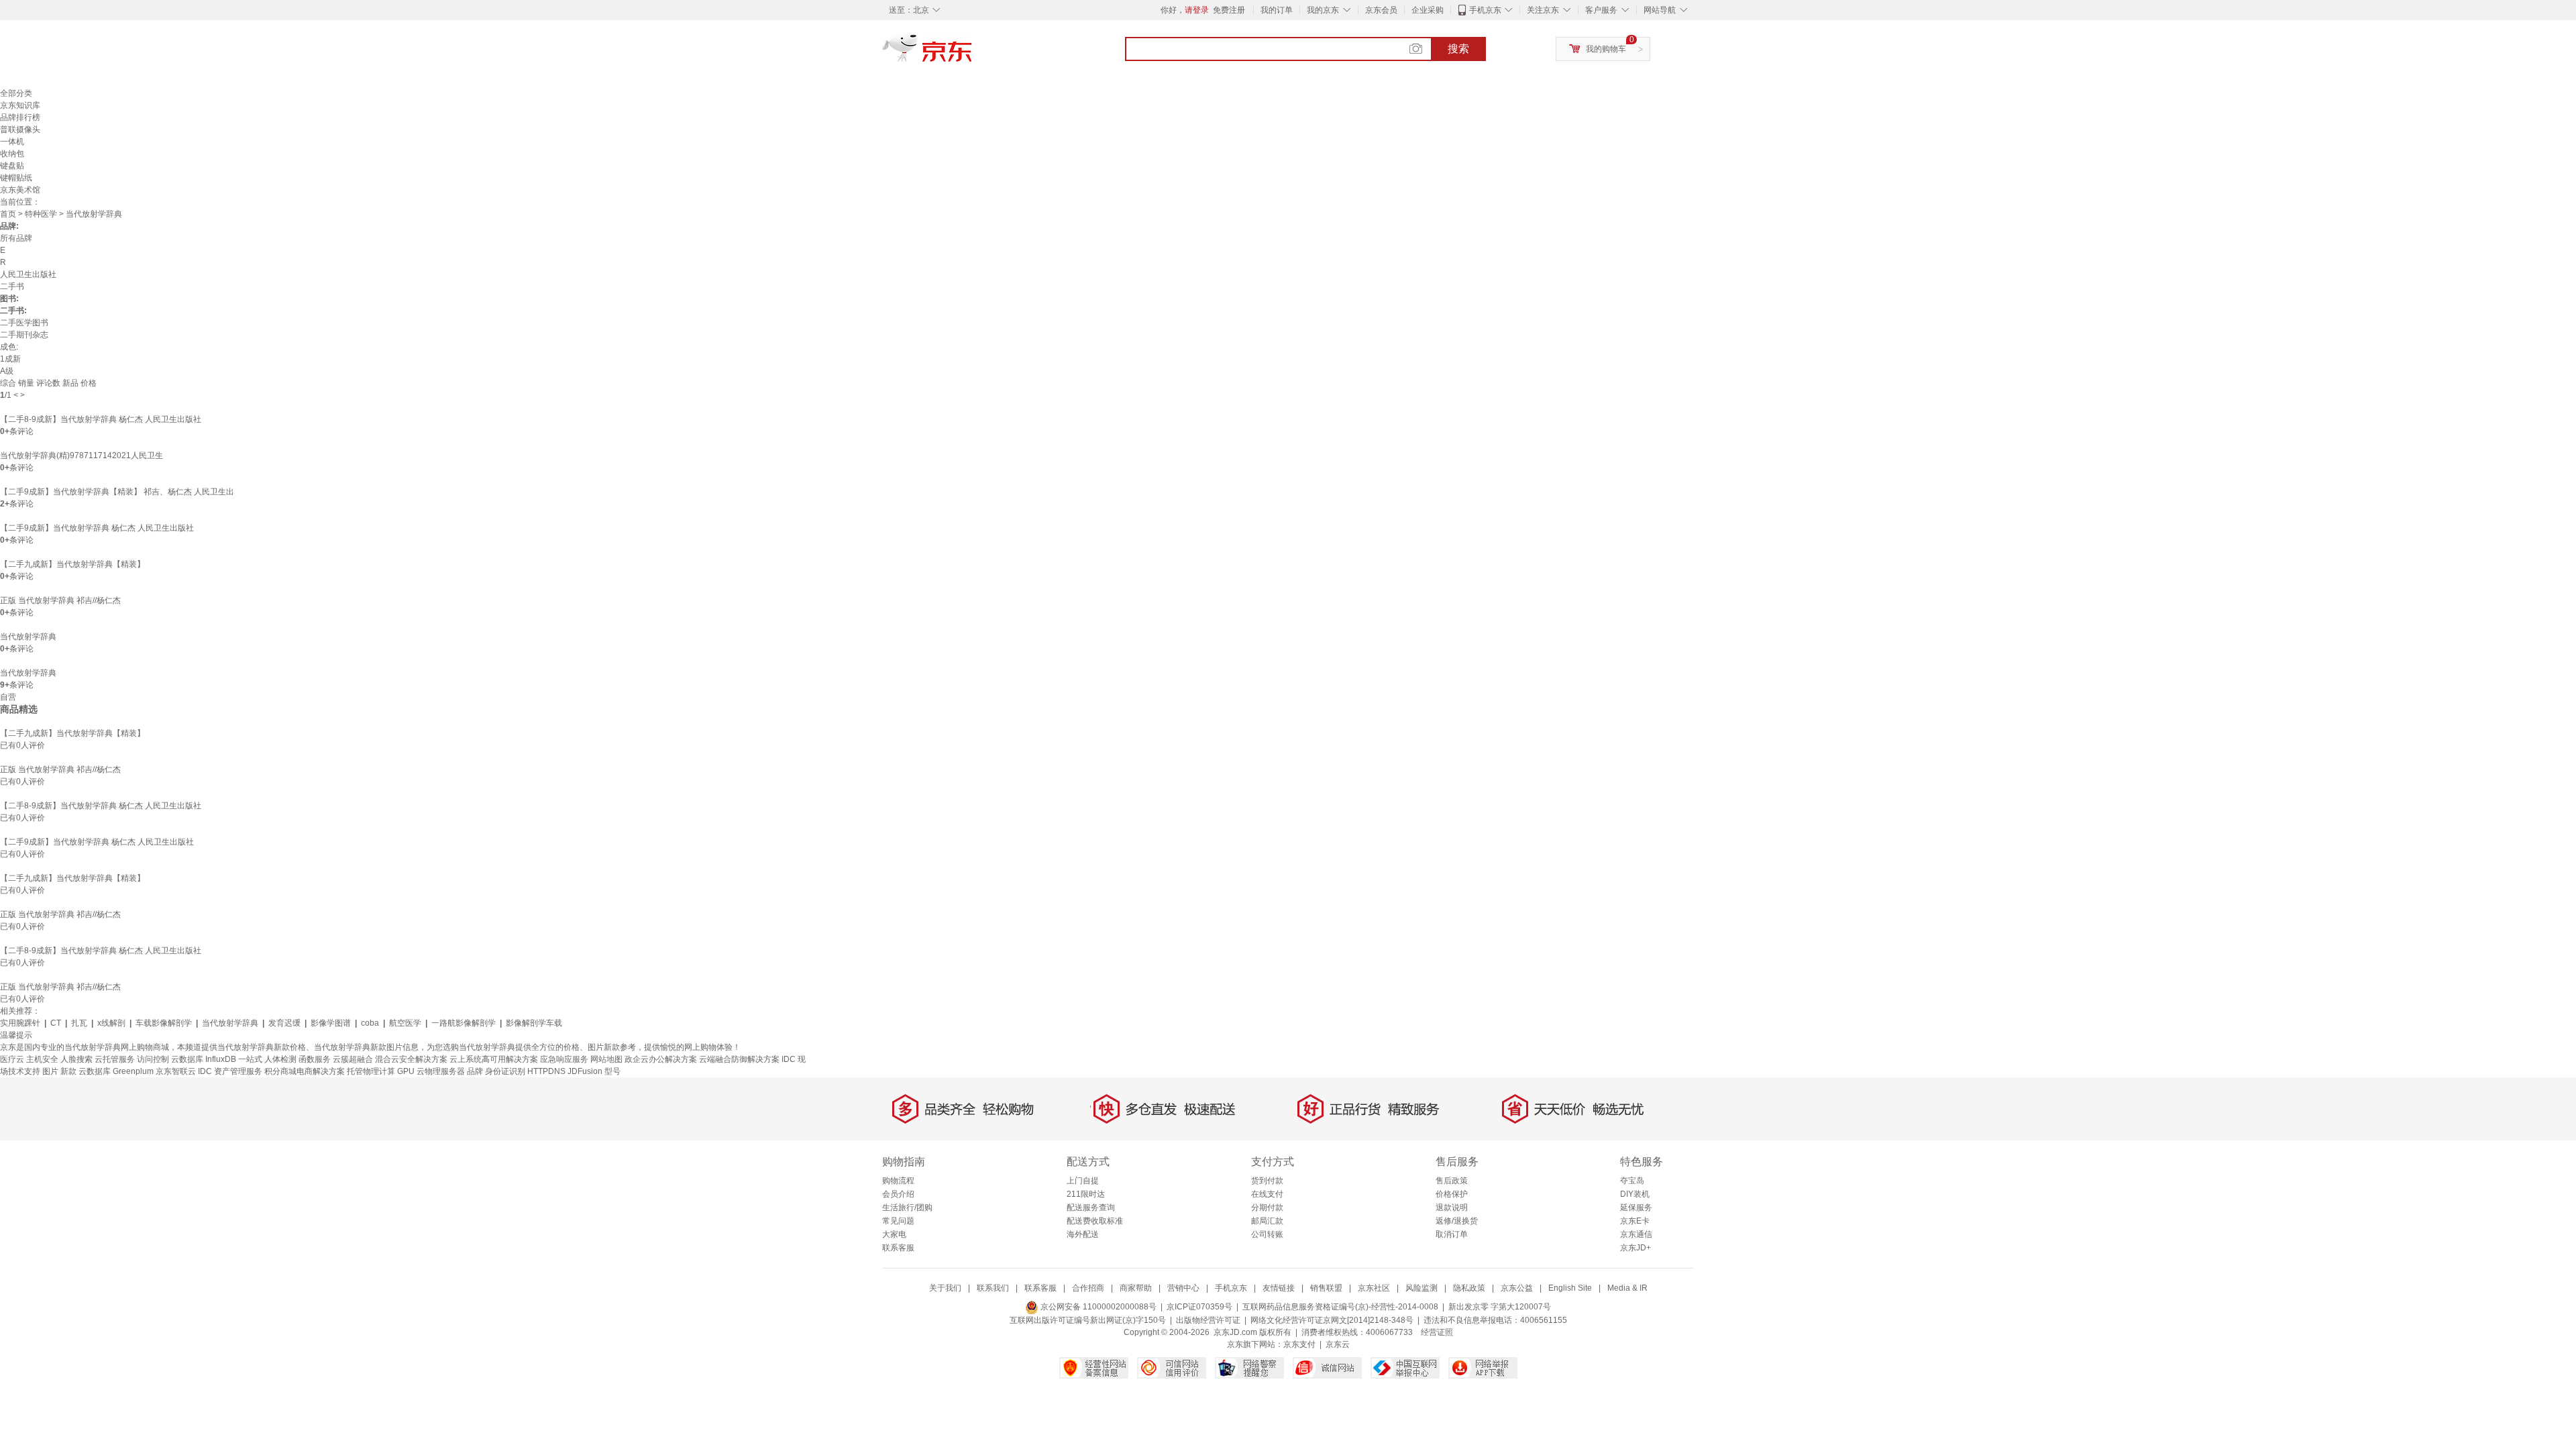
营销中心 (1183, 1288)
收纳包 (12, 154)
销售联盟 (1326, 1288)
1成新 (10, 359)
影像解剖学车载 (534, 1023)
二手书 (12, 286)
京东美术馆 (20, 190)
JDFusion (585, 1071)
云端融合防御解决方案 (739, 1059)
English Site (1570, 1288)
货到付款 (1267, 1181)
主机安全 (42, 1059)
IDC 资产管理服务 (230, 1071)
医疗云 (12, 1059)
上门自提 (1083, 1181)
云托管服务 (115, 1059)
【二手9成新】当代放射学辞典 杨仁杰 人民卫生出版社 (97, 528)
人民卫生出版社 (28, 274)
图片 (50, 1071)
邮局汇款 (1267, 1221)
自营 (8, 697)
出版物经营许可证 (1208, 1320)
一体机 (12, 142)
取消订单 (1452, 1234)
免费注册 (1229, 10)
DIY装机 (1635, 1194)
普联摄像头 (20, 129)
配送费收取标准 (1095, 1221)
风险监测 (1421, 1288)
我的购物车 (1606, 49)
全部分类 (16, 93)
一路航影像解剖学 (464, 1023)
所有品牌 (16, 238)
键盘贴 (12, 166)
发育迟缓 (284, 1023)
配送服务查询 (1091, 1207)
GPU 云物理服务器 (431, 1071)
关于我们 (945, 1288)
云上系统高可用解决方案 (494, 1059)
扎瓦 (79, 1023)
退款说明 (1452, 1207)
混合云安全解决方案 (411, 1059)
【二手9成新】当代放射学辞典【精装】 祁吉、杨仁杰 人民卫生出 (117, 492)
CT (56, 1023)
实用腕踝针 (20, 1023)
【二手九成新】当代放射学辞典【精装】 (72, 564)
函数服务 (315, 1059)
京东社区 (1374, 1288)
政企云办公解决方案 (661, 1059)
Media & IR (1627, 1288)
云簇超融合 (353, 1059)
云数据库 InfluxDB (204, 1059)
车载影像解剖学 (164, 1023)
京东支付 (1299, 1344)
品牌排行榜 (20, 117)
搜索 (1458, 49)
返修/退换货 (1457, 1221)
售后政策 (1452, 1181)
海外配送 (1083, 1234)
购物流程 (898, 1181)
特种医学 (41, 214)
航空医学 (405, 1023)
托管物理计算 (371, 1071)
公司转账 (1267, 1234)
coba (370, 1023)
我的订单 (1277, 10)
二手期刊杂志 (24, 335)
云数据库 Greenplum (116, 1071)
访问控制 (153, 1059)
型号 (612, 1071)
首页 (8, 214)
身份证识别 (505, 1071)
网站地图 (606, 1059)
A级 (7, 371)
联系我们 (993, 1288)
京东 (973, 54)
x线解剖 (111, 1023)
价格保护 (1452, 1194)
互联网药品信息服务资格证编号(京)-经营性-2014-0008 (1340, 1307)
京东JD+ (1635, 1248)
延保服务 (1636, 1207)
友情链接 (1279, 1288)
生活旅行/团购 (907, 1207)
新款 (68, 1071)
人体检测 (280, 1059)
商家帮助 (1136, 1288)
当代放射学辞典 (28, 637)
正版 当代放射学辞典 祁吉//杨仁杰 (60, 600)
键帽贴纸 (16, 178)
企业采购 (1428, 10)
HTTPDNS (546, 1071)
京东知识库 (20, 105)
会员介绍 (898, 1194)
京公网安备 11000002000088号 (1097, 1307)
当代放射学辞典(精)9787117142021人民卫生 (82, 455)
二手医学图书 (24, 323)
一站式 (250, 1059)
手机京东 (1485, 10)
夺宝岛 (1632, 1181)
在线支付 (1267, 1194)
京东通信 (1636, 1234)
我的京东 (1323, 10)
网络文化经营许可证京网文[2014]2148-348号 (1332, 1320)
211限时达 (1086, 1194)
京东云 (1338, 1344)
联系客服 (898, 1248)
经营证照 (1437, 1332)
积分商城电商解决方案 (305, 1071)
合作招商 (1088, 1288)
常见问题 (898, 1221)
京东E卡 (1635, 1221)
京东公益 (1517, 1288)
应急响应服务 (564, 1059)
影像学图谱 (331, 1023)
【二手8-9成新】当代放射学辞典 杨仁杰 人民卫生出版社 (101, 419)
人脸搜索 (76, 1059)
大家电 (894, 1234)
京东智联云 (176, 1071)
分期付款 (1267, 1207)
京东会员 (1381, 10)
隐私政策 (1469, 1288)
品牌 (475, 1071)
